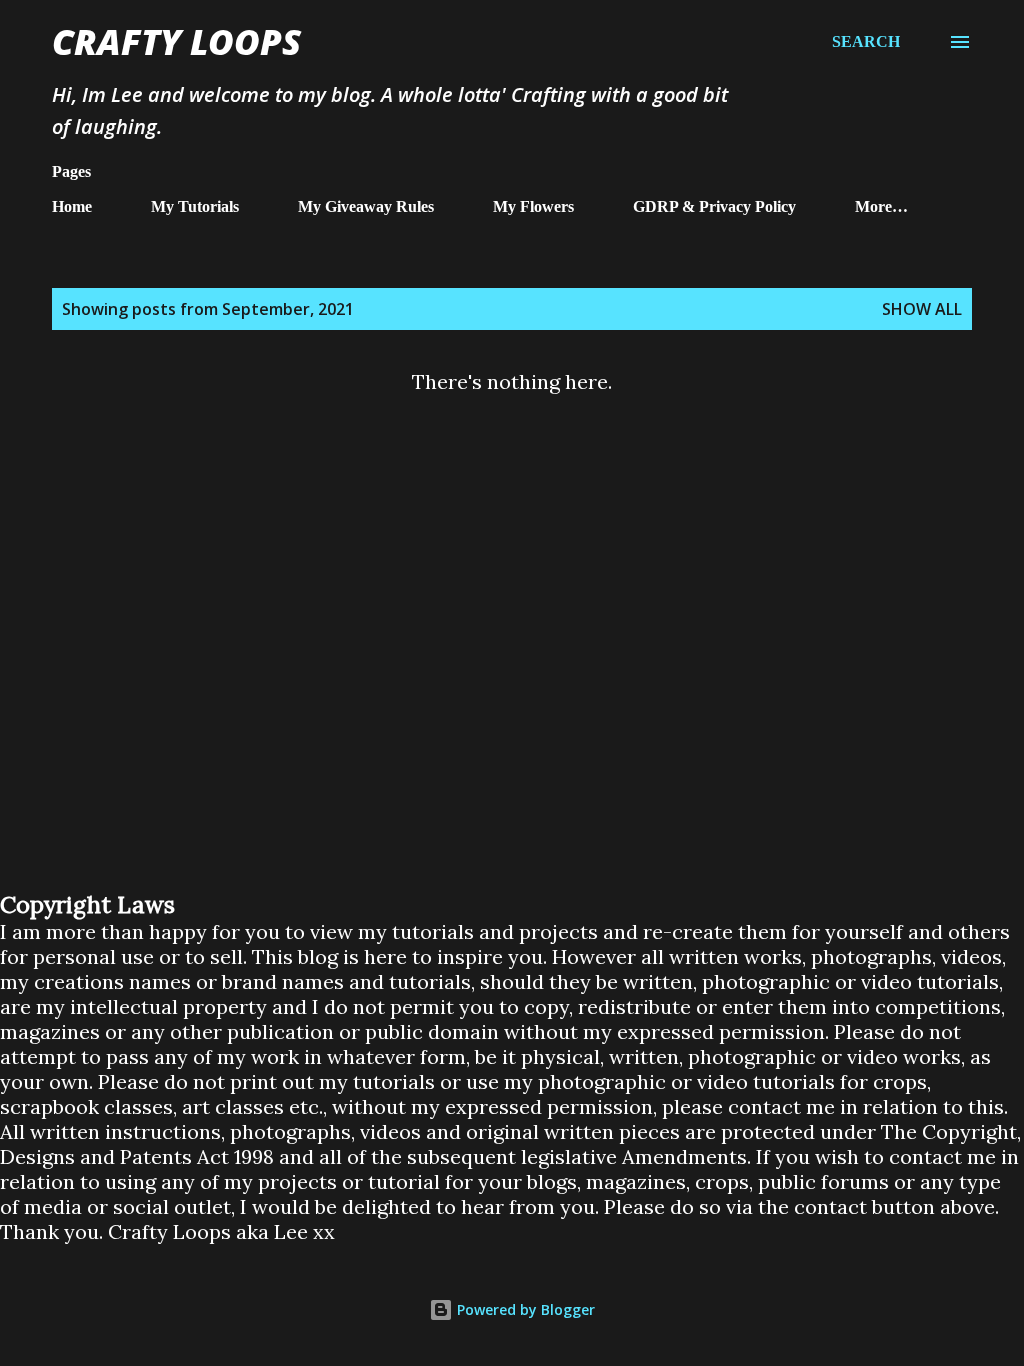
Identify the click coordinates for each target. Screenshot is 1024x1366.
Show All (922, 309)
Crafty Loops (176, 41)
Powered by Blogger (524, 1309)
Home (72, 206)
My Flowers (533, 206)
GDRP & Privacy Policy (714, 206)
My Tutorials (195, 206)
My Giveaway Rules (366, 206)
